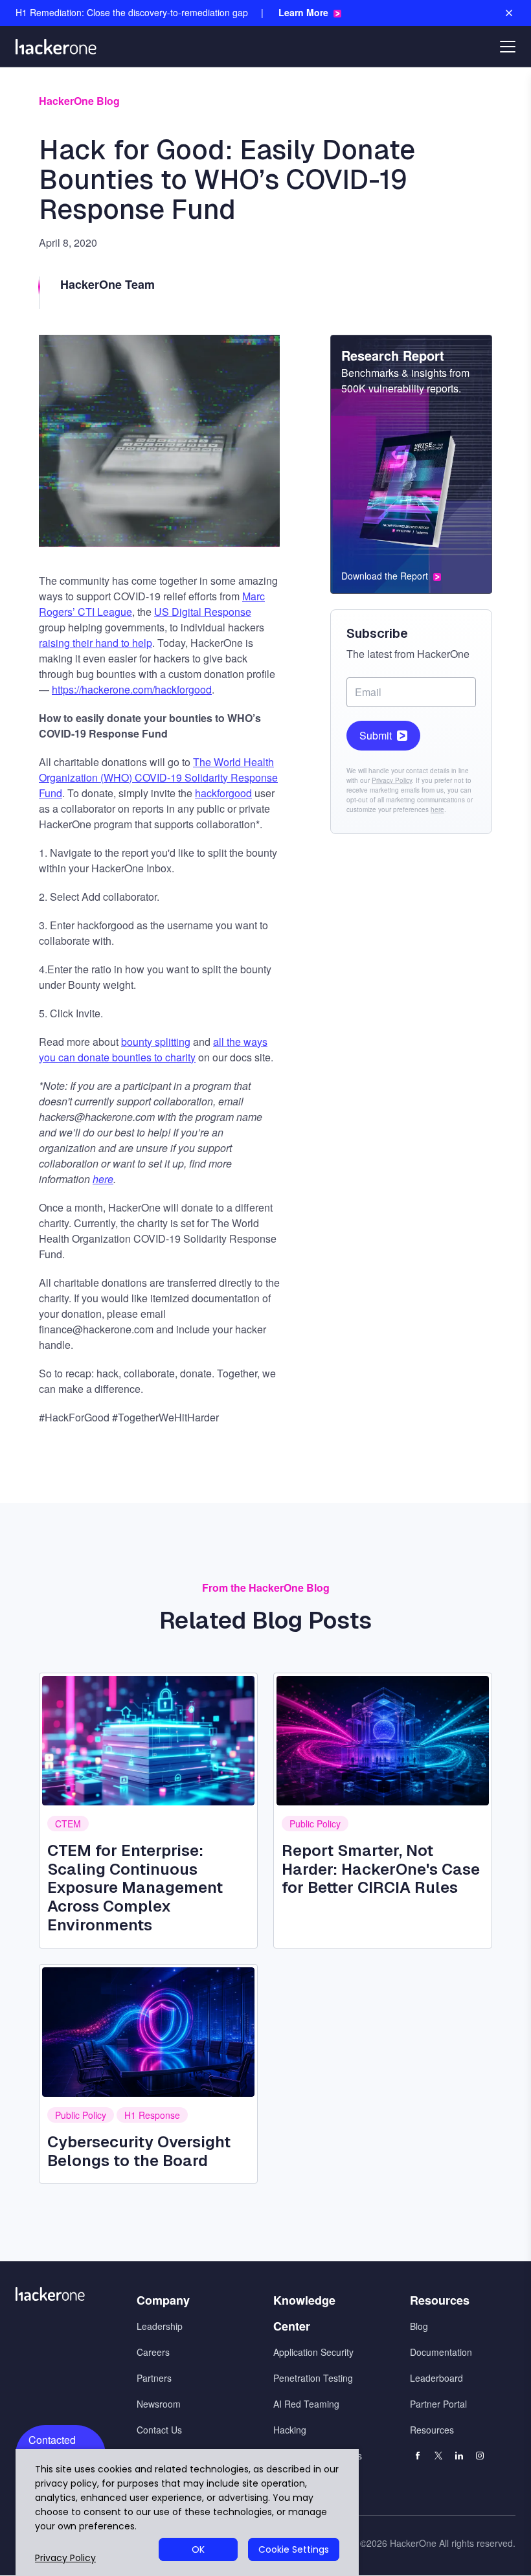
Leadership (160, 2326)
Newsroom (159, 2404)
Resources (432, 2430)
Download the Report (385, 576)
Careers (153, 2352)
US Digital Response (203, 612)
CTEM (68, 1824)
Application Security (313, 2352)
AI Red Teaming (306, 2404)
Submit (376, 735)
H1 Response (152, 2115)
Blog (419, 2326)
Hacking (290, 2430)
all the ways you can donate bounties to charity (153, 1049)
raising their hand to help (96, 643)
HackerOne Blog (79, 101)
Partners (154, 2378)
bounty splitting (156, 1042)
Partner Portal (438, 2404)
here (437, 809)
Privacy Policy (392, 780)
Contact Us (159, 2430)
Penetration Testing (313, 2378)
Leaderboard (436, 2378)
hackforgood (223, 793)
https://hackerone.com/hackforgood (132, 689)
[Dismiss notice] (509, 13)
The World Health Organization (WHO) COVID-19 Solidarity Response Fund (158, 777)
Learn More (303, 13)
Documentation (441, 2352)
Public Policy (315, 1824)
